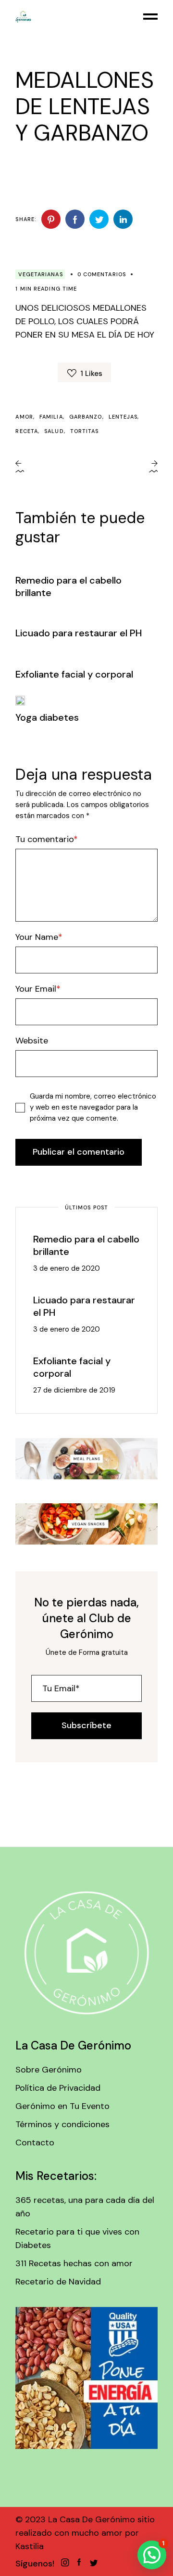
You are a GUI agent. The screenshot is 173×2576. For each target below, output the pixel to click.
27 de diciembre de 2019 (74, 1390)
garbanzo (86, 417)
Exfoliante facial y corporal (74, 674)
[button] (152, 2555)
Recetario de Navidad (58, 2282)
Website (32, 1041)
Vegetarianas (40, 274)
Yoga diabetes (47, 717)
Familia (51, 417)
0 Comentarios (102, 274)
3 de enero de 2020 (67, 1268)
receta (27, 431)
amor (24, 417)
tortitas (85, 431)
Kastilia (30, 2546)
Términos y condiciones (62, 2124)
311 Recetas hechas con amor (74, 2263)
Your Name (37, 937)
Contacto (35, 2143)
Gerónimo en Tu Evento (62, 2106)
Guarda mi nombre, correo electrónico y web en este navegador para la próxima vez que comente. (93, 1107)
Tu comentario (44, 839)
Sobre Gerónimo (49, 2070)
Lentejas (123, 417)
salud (54, 431)
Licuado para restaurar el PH (79, 633)
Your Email (36, 989)
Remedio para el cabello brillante (86, 1245)
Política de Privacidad (58, 2088)
